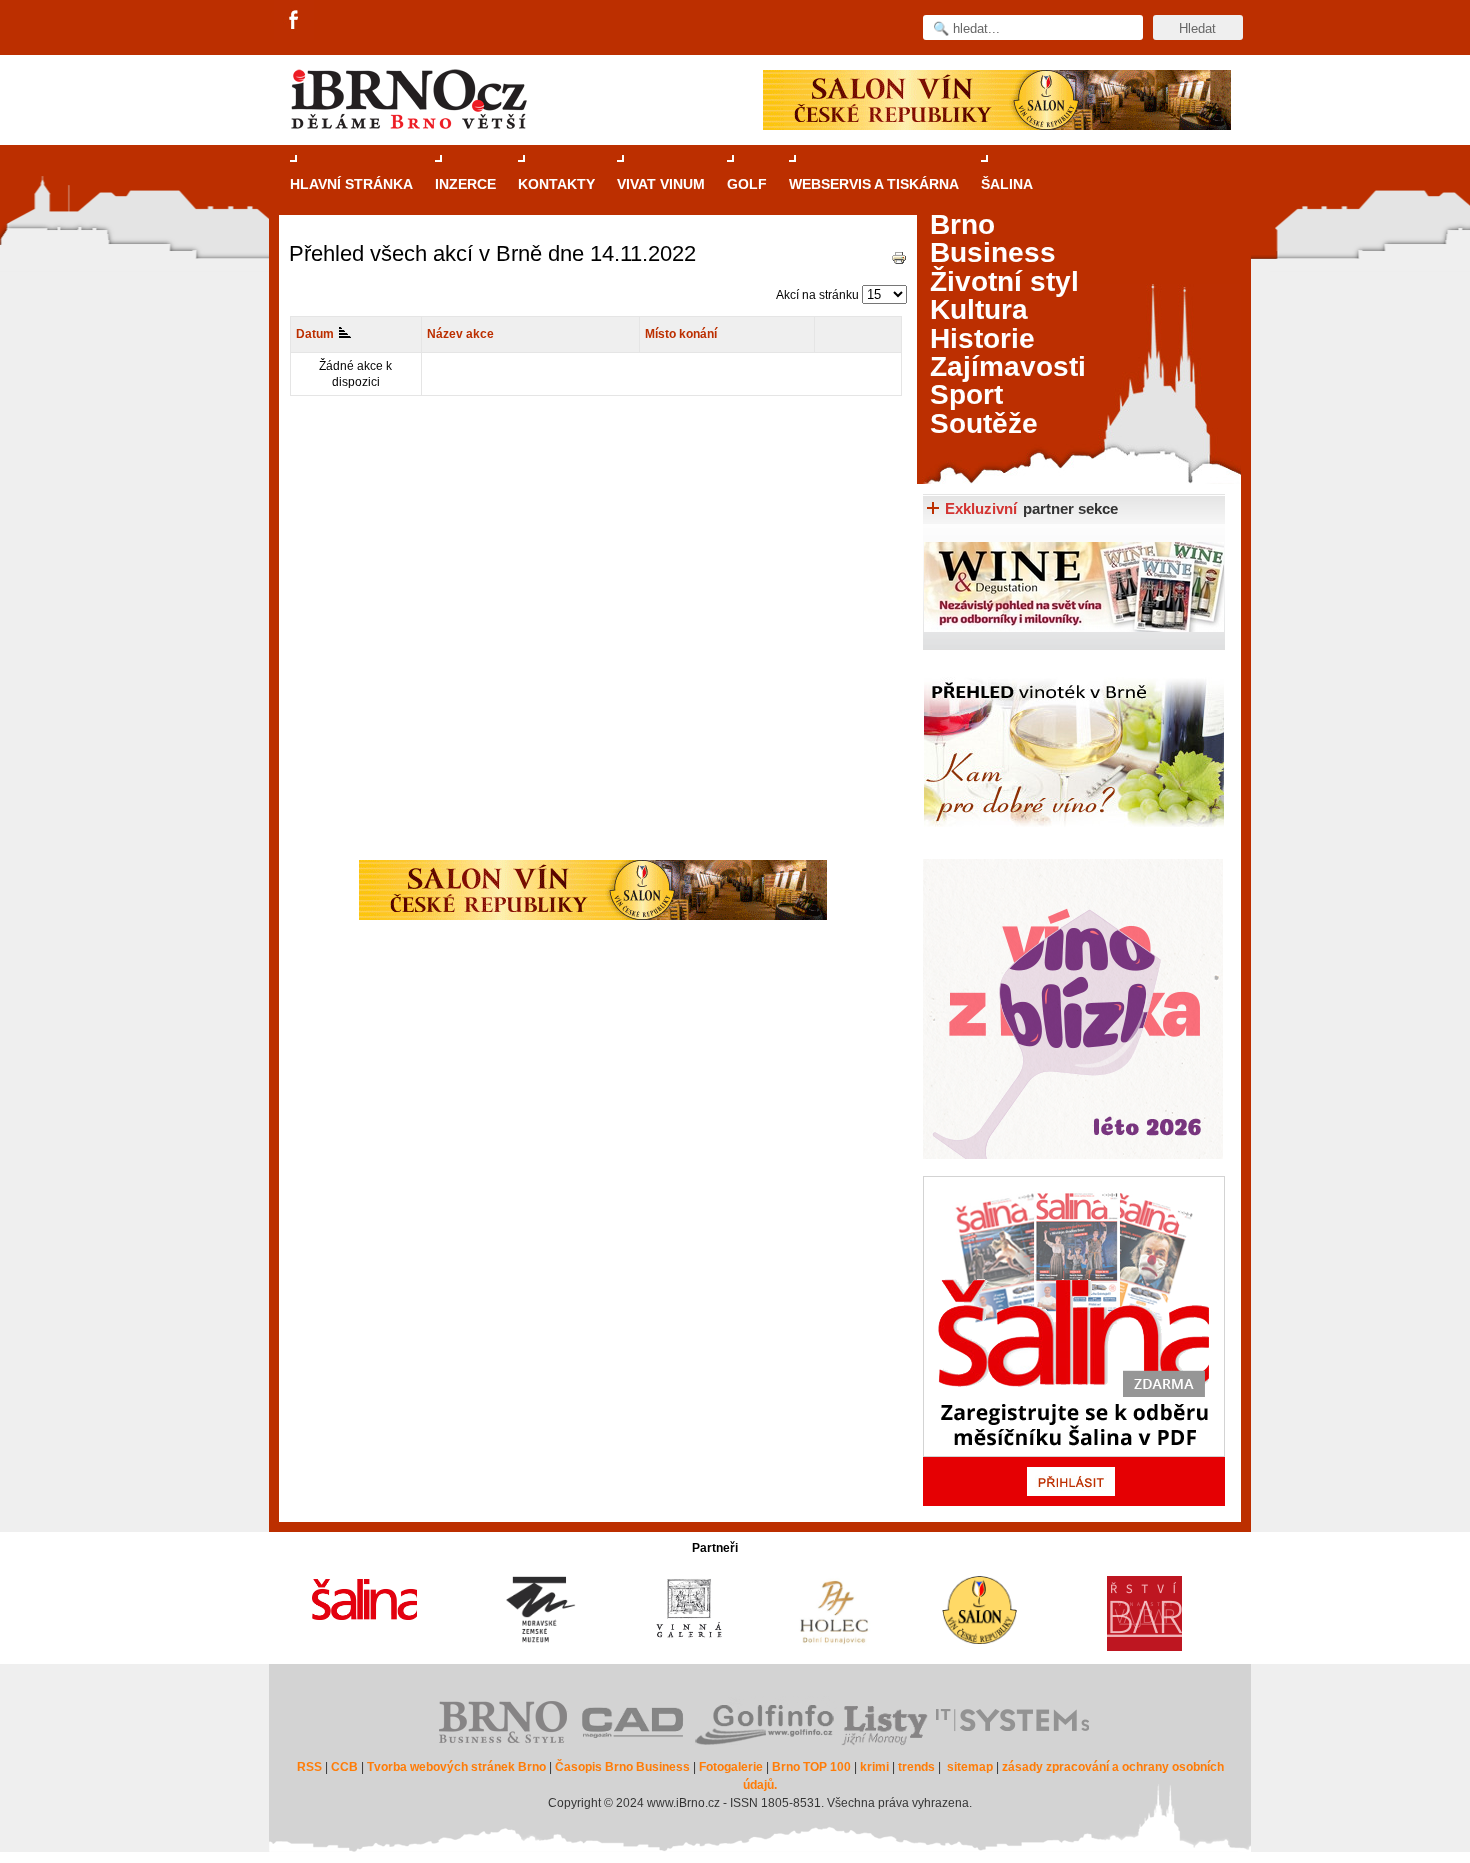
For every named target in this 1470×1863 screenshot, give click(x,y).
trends (916, 1767)
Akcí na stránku (817, 295)
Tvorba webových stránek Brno (456, 1767)
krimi (874, 1767)
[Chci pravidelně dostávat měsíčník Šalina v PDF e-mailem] (1074, 1341)
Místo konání (681, 334)
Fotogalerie (731, 1767)
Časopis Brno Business (622, 1767)
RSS (309, 1767)
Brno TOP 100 (811, 1767)
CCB (344, 1767)
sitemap (970, 1767)
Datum (315, 334)
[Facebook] (295, 21)
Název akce (460, 334)
